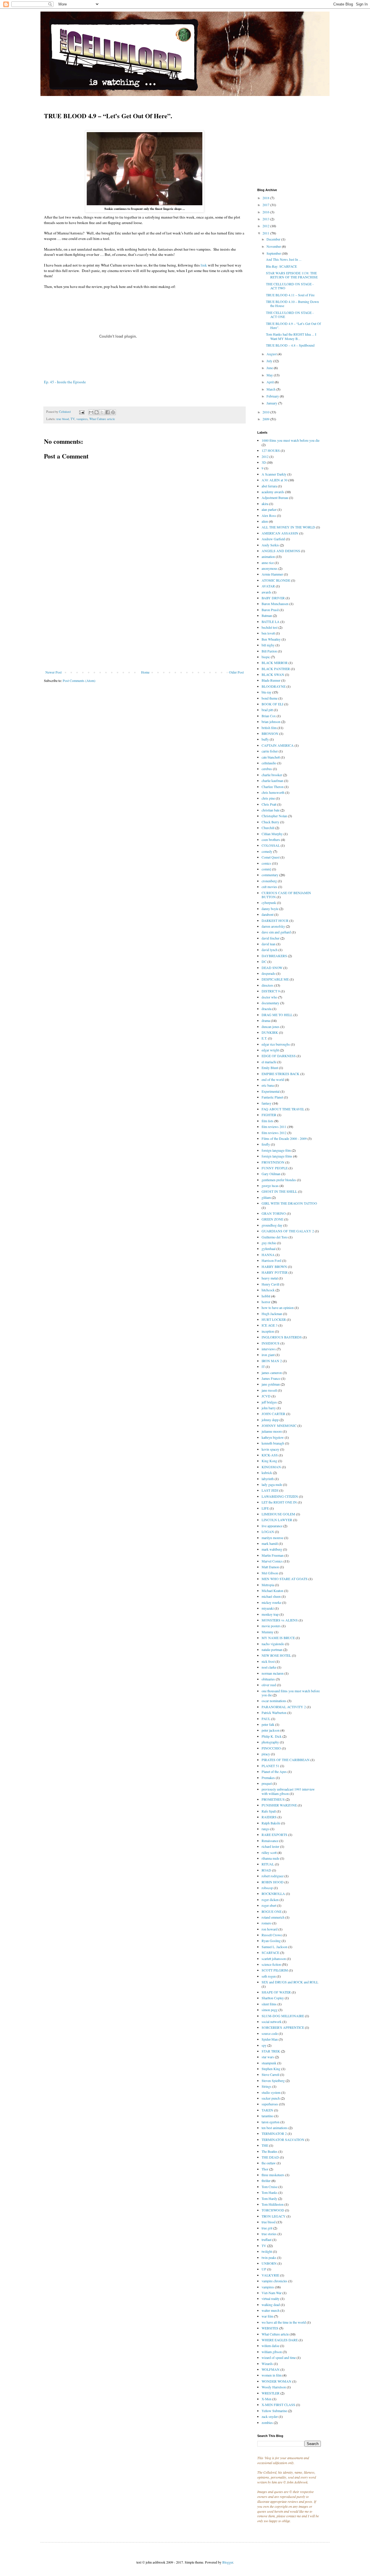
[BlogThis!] (97, 412)
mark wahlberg (272, 1549)
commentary (270, 875)
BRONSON (270, 733)
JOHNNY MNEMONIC (279, 1425)
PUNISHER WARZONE (279, 1805)
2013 (266, 219)
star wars (268, 2057)
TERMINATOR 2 (274, 2133)
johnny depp (270, 1420)
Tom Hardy (269, 2198)
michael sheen (271, 1596)
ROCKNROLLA (273, 1893)
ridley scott (269, 1852)
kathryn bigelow (273, 1437)
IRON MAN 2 (272, 1361)
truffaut (267, 2240)
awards (267, 592)
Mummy (268, 1632)
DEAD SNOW (272, 968)
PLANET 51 (270, 1766)
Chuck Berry (270, 822)
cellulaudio (269, 763)
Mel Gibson (270, 1573)
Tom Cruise (270, 2187)
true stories (269, 2234)
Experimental (271, 1091)
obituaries (268, 1679)
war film (267, 2316)
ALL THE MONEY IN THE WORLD (288, 527)
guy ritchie (269, 1243)
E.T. (264, 1038)
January (272, 403)
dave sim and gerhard (276, 932)
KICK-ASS (270, 1455)
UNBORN (269, 2263)
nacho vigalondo (273, 1644)
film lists (268, 1121)
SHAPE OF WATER (276, 1992)
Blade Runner (271, 680)
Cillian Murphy (272, 834)
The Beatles (270, 2151)
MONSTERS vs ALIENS (280, 1620)
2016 (266, 212)
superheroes (270, 2104)
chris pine (268, 798)
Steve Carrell (270, 2074)
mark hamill (270, 1543)
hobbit (266, 1296)
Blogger (228, 2562)
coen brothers (271, 839)
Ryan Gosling (271, 1941)
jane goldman (271, 1384)
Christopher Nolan (274, 816)
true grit (267, 2228)
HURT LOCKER (274, 1319)
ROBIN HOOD (273, 1882)
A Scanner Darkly (274, 474)
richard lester (270, 1846)
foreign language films (277, 1156)
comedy (267, 851)
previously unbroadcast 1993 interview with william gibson (288, 1791)
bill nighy (268, 645)
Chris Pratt (269, 804)
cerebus (267, 769)
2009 (266, 419)
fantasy (267, 1103)
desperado (269, 973)
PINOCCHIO (271, 1748)
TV (73, 419)
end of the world (273, 1079)
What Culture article (102, 419)
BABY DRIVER (273, 598)
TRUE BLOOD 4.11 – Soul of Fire (290, 295)
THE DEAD (270, 2157)
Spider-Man (270, 2039)
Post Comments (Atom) (79, 680)
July (270, 361)
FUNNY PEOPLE (275, 1168)
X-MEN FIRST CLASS (278, 2405)
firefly (266, 1144)
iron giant (268, 1355)
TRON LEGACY (274, 2216)
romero (267, 1923)
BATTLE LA (271, 622)
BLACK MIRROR (275, 663)
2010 (266, 412)
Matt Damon (270, 1567)
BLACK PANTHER (276, 669)
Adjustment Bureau (275, 498)
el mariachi (269, 1062)
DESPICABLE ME (275, 979)
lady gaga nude (272, 1484)
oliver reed (269, 1685)
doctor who (269, 997)
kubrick (267, 1473)
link (203, 265)
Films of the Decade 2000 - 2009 (284, 1138)
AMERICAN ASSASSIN (280, 533)
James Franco (271, 1378)
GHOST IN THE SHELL (279, 1191)
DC (264, 961)
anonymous (270, 568)
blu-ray (267, 692)
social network (272, 2022)
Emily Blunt (270, 1068)
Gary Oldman (271, 1174)
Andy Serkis (270, 545)
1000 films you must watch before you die (291, 440)
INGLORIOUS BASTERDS (282, 1337)
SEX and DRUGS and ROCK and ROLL (290, 1982)
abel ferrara (269, 486)
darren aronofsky (273, 926)
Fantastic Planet (272, 1097)
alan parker (269, 509)
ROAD (266, 1870)
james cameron (272, 1373)
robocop (267, 1888)
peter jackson (271, 1730)
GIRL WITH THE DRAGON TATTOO (289, 1203)
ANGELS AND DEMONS (281, 551)
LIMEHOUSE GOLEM (278, 1514)
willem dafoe (270, 2346)
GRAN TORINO (274, 1213)
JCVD (266, 1396)
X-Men (267, 2399)
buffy (265, 739)
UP (264, 2269)
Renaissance (270, 1841)
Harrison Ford (271, 1260)
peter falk (268, 1724)
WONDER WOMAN (276, 2381)
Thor (265, 2169)
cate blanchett (271, 757)
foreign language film (276, 1150)
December (274, 239)
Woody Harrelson (274, 2387)
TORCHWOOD (273, 2210)
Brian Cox (269, 716)
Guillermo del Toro (275, 1237)
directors (268, 985)
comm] (266, 869)
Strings (267, 2086)
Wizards (267, 2364)
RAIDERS (269, 1817)
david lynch (270, 950)
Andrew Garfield (273, 539)
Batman (267, 615)
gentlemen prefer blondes (279, 1180)
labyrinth (268, 1479)
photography (270, 1742)
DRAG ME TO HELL (277, 1015)
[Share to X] (102, 412)
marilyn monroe (272, 1538)
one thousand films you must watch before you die (291, 1693)
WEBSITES (270, 2328)
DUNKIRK (270, 1032)
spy (264, 2045)
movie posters (271, 1626)
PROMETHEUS (273, 1799)
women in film (272, 2375)
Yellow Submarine (274, 2411)
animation (268, 556)
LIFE (265, 1508)
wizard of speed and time (279, 2357)
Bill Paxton (269, 651)
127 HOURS (271, 450)
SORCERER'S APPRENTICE (283, 2027)
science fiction (271, 1964)
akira (265, 504)
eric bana (268, 1085)
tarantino (268, 2116)
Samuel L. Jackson (274, 1947)
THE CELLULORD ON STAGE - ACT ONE (290, 315)
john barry (269, 1408)
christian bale (271, 810)
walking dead (271, 2305)
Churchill (268, 828)
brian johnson (271, 722)
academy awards (273, 492)
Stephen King (271, 2069)
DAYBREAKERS (274, 956)
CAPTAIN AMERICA (278, 745)
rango (266, 1829)
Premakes (268, 1778)
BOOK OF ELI (272, 704)
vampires (82, 419)
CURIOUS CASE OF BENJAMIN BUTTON (286, 895)
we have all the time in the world (284, 2322)
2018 (266, 198)
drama (266, 1020)
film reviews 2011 (274, 1127)
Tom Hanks (270, 2192)
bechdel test (270, 627)
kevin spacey (270, 1449)
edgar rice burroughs (276, 1044)
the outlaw (269, 2163)
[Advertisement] (145, 627)
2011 (266, 233)
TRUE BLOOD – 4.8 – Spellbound (290, 345)
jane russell (269, 1390)
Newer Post (53, 672)
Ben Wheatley (271, 639)
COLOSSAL (271, 845)
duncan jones (271, 1027)
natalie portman (272, 1649)
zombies (267, 2422)
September (274, 253)
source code (270, 2033)
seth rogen (269, 1976)
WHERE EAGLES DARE (280, 2340)
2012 (266, 226)
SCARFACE (270, 1952)
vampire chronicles (274, 2281)
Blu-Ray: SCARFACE (281, 266)
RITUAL (268, 1864)
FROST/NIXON (273, 1162)
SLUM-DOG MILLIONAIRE (283, 2016)
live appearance (272, 1526)
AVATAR (268, 586)
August (272, 354)
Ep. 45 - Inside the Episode (65, 382)
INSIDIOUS (271, 1343)
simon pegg (270, 2010)
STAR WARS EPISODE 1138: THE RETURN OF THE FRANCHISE (292, 275)
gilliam (266, 1197)
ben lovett (268, 633)
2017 (266, 205)
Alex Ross (269, 515)
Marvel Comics (272, 1561)
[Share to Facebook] (108, 412)
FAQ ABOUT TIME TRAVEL (283, 1109)
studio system (271, 2092)
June (270, 368)
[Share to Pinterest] (113, 412)
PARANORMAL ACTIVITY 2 (284, 1707)
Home (145, 672)
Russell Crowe (272, 1935)
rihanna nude (270, 1858)
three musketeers (273, 2175)
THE (265, 2145)
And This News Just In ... (284, 259)
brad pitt (267, 710)
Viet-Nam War (272, 2293)
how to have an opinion (278, 1308)
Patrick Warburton (274, 1713)
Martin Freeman (273, 1555)
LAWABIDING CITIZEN (280, 1496)
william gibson (272, 2352)
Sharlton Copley (273, 1998)
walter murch (271, 2310)
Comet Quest (271, 857)
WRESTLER (271, 2393)
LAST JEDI (270, 1490)
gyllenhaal (269, 1249)
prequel (267, 1783)
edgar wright (270, 1050)
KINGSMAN (271, 1467)
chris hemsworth (273, 792)
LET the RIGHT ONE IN (279, 1502)
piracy (266, 1754)
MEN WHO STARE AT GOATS (285, 1579)
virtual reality (271, 2298)
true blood (63, 419)
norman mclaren (273, 1673)
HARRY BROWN (274, 1266)
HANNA (268, 1255)
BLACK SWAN (273, 674)
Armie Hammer (272, 574)
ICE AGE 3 (270, 1325)
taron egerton (271, 2122)
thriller (266, 2181)
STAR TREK (271, 2051)
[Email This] (91, 412)
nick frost (268, 1661)
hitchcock (268, 1290)
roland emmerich (273, 1917)
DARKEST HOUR (275, 920)
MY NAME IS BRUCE (278, 1638)
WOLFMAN (271, 2369)
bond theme (270, 698)
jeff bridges (269, 1402)
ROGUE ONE (272, 1911)
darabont (268, 914)
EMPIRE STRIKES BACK (281, 1074)
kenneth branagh (273, 1443)
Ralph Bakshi (271, 1823)
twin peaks (269, 2257)
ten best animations (275, 2128)
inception (268, 1331)
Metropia (268, 1585)
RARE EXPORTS (274, 1835)
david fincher (271, 938)
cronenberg (269, 881)
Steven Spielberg (273, 2081)
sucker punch (271, 2098)
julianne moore (272, 1431)
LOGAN (268, 1532)
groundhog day (272, 1225)
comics (266, 863)
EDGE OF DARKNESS (279, 1056)
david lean (269, 944)
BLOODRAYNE (274, 686)
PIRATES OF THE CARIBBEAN (286, 1760)
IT (263, 1366)
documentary (270, 1003)
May (270, 375)
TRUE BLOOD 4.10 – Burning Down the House (292, 304)
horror (266, 1302)
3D (264, 462)
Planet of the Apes (274, 1771)
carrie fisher (270, 751)
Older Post (236, 672)
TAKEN (267, 2110)
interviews (269, 1349)
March (271, 389)
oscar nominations (274, 1701)
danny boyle (270, 909)
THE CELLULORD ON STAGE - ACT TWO (290, 286)
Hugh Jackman (272, 1314)
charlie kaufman (272, 781)
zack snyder (270, 2416)
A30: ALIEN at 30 (274, 480)
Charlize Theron (273, 787)
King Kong (269, 1461)
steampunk (269, 2063)
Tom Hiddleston (273, 2204)
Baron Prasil (270, 610)
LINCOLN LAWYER (277, 1520)
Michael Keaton (272, 1591)
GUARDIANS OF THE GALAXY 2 (288, 1231)
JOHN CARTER (273, 1414)
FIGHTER (269, 1115)
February (273, 396)
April (271, 382)
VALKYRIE (270, 2275)
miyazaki (268, 1608)
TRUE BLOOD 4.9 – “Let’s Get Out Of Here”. (293, 326)
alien (265, 521)
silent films (269, 2004)
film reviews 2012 (274, 1133)
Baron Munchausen (275, 604)
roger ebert (269, 1905)
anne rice (268, 563)
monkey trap (270, 1614)
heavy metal (270, 1278)
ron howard (270, 1929)
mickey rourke (271, 1602)
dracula (267, 1009)
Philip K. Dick (272, 1736)
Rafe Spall (269, 1811)
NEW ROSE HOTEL (276, 1655)
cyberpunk (269, 903)
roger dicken (270, 1900)
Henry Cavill (270, 1284)
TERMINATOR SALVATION (283, 2139)
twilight (267, 2251)
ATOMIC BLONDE (276, 580)
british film (269, 728)
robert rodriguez (273, 1876)
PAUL (266, 1719)
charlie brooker (272, 775)
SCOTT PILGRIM (275, 1970)
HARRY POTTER (275, 1272)
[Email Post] (82, 412)
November (274, 246)
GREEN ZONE (272, 1219)
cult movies (269, 887)
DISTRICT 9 (271, 991)
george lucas (270, 1186)
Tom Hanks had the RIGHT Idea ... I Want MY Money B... (291, 336)
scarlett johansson (274, 1959)
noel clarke (269, 1667)
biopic (266, 657)
